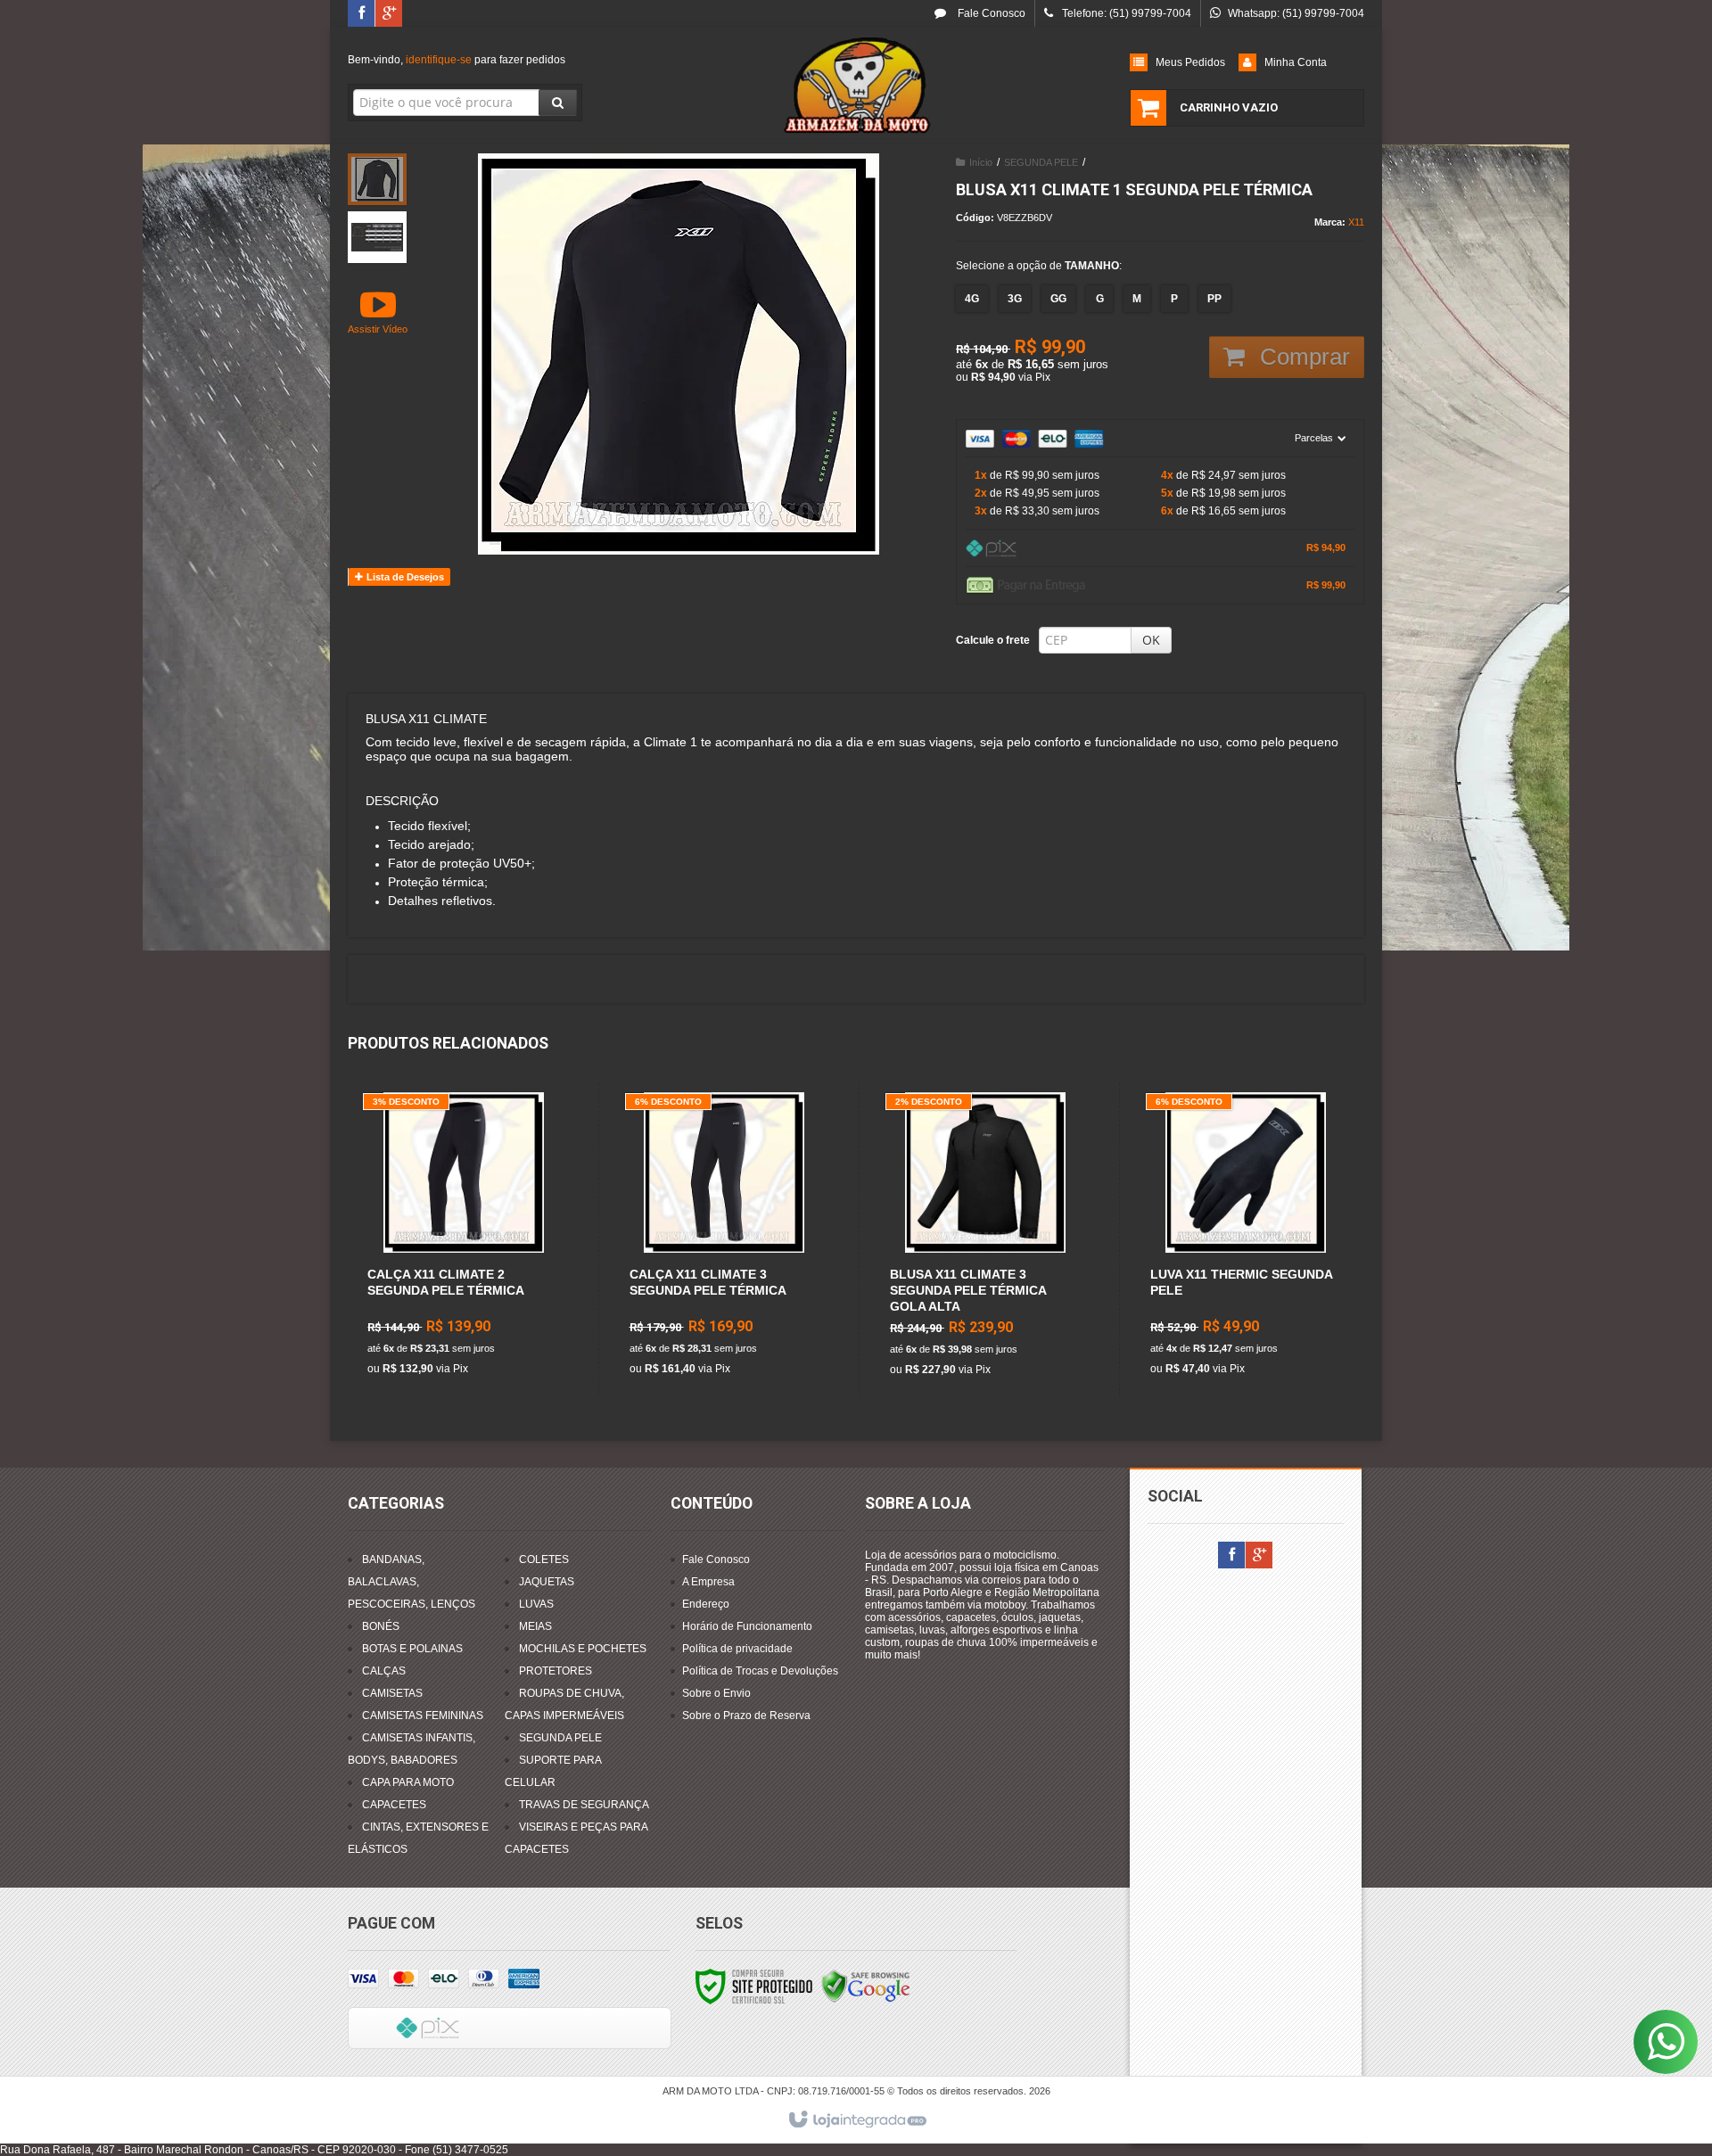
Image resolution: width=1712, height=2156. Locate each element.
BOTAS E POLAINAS (412, 1649)
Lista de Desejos (404, 577)
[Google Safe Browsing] (866, 1986)
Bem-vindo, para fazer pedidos (457, 60)
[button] (378, 311)
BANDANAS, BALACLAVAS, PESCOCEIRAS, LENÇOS (412, 1582)
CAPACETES (394, 1805)
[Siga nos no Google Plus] (389, 14)
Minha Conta (1296, 62)
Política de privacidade (737, 1649)
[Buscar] (558, 103)
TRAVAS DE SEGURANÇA (584, 1805)
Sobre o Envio (716, 1693)
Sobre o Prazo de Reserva (746, 1716)
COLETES (544, 1559)
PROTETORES (556, 1671)
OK (1151, 640)
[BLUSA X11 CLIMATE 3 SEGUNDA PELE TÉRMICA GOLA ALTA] (985, 1240)
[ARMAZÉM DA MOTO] (856, 86)
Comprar (1302, 357)
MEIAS (535, 1626)
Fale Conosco (990, 13)
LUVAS (536, 1604)
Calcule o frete (993, 640)
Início (981, 162)
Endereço (706, 1604)
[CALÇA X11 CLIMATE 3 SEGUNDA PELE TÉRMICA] (724, 1239)
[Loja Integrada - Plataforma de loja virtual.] (856, 2120)
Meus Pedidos (1190, 62)
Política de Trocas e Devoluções (760, 1671)
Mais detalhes (473, 1310)
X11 (1356, 222)
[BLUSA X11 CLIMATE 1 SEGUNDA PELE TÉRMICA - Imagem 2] (377, 237)
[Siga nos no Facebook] (361, 14)
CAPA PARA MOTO (408, 1782)
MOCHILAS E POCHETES (583, 1649)
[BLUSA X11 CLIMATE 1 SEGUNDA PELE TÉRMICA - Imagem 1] (377, 179)
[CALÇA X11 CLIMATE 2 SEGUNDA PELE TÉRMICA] (463, 1239)
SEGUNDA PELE (1041, 162)
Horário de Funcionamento (747, 1626)
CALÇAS (384, 1671)
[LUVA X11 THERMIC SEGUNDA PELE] (1245, 1239)
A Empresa (708, 1582)
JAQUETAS (547, 1582)
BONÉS (381, 1626)
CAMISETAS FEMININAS (423, 1716)
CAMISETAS (392, 1693)
